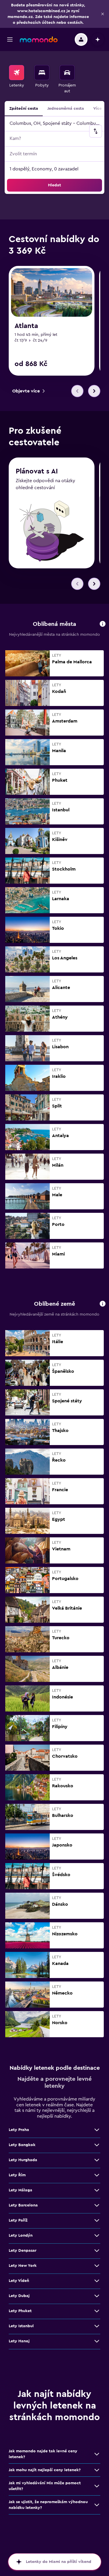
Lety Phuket (20, 2311)
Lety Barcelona (23, 2205)
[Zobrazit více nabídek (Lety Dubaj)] (97, 2296)
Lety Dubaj (19, 2296)
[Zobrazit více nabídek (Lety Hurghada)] (97, 2160)
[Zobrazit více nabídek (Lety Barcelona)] (97, 2205)
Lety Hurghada (23, 2160)
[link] (28, 391)
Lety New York (23, 2266)
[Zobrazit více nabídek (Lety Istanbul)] (97, 2326)
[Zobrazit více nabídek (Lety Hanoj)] (97, 2341)
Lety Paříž (18, 2220)
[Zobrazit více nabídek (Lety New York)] (97, 2266)
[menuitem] (17, 80)
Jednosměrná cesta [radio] (66, 109)
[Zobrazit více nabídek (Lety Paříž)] (97, 2220)
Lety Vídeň (19, 2281)
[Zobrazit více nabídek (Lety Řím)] (97, 2175)
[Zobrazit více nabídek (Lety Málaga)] (97, 2190)
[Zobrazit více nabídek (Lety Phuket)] (97, 2311)
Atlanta (26, 326)
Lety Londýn (21, 2235)
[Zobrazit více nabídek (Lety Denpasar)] (97, 2251)
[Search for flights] (17, 73)
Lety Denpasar (23, 2251)
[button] (103, 14)
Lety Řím (17, 2175)
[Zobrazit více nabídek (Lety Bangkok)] (97, 2145)
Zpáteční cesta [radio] (24, 109)
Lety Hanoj (19, 2341)
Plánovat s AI (37, 471)
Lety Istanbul (21, 2326)
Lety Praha (19, 2130)
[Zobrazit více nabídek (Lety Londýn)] (97, 2235)
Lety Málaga (20, 2190)
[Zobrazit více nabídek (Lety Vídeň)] (97, 2281)
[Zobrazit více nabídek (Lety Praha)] (97, 2130)
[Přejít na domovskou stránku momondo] (39, 39)
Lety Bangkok (22, 2145)
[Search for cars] (67, 73)
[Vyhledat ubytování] (42, 73)
